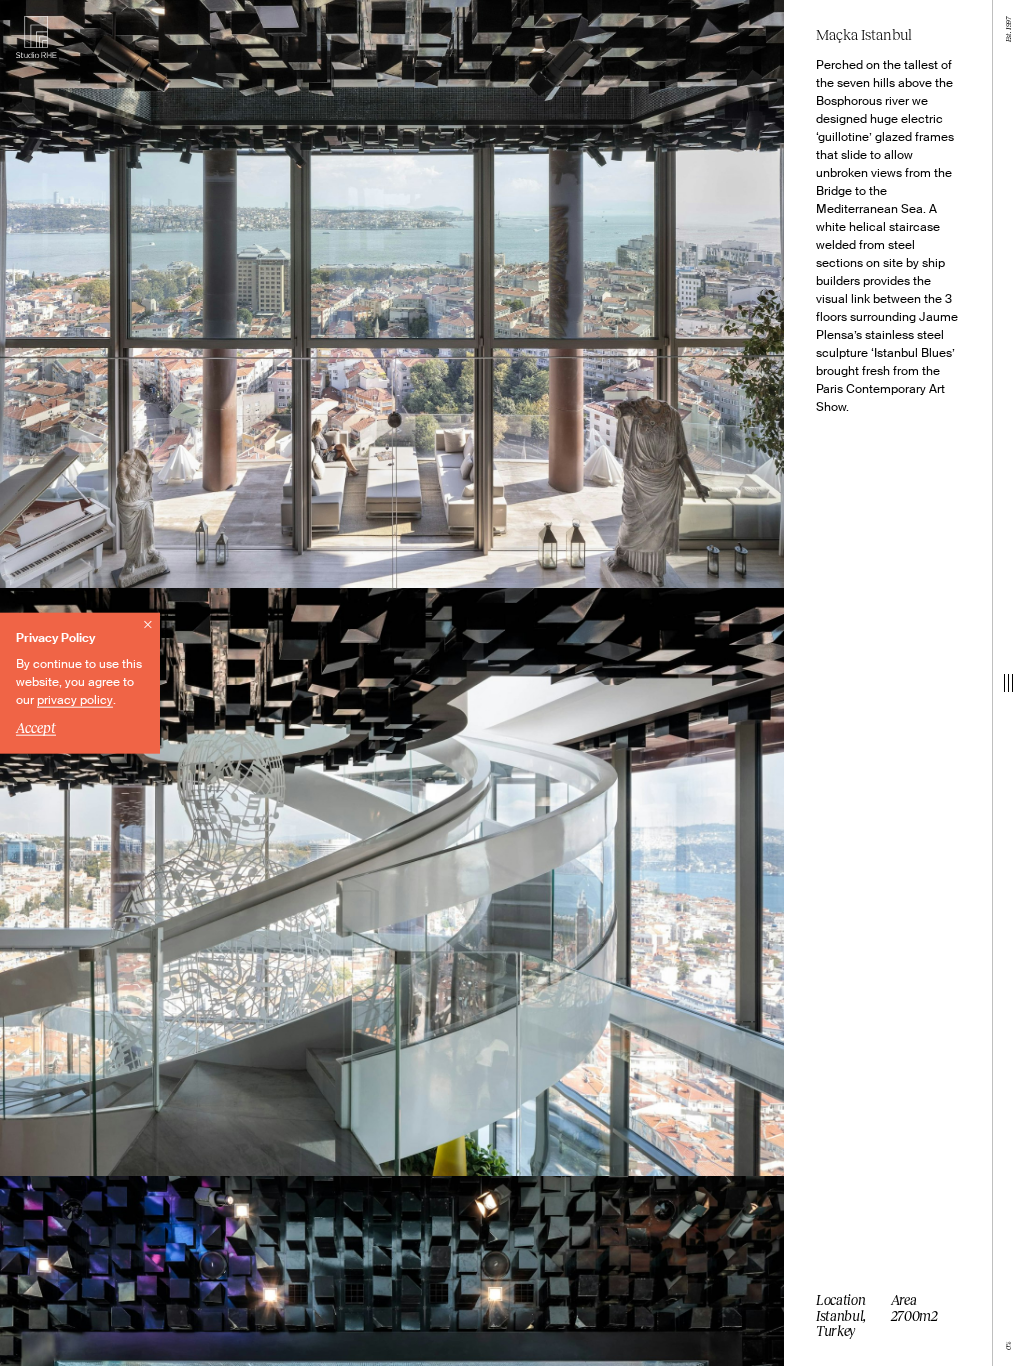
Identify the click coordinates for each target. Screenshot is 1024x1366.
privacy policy (75, 700)
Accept (36, 727)
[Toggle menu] (1008, 683)
